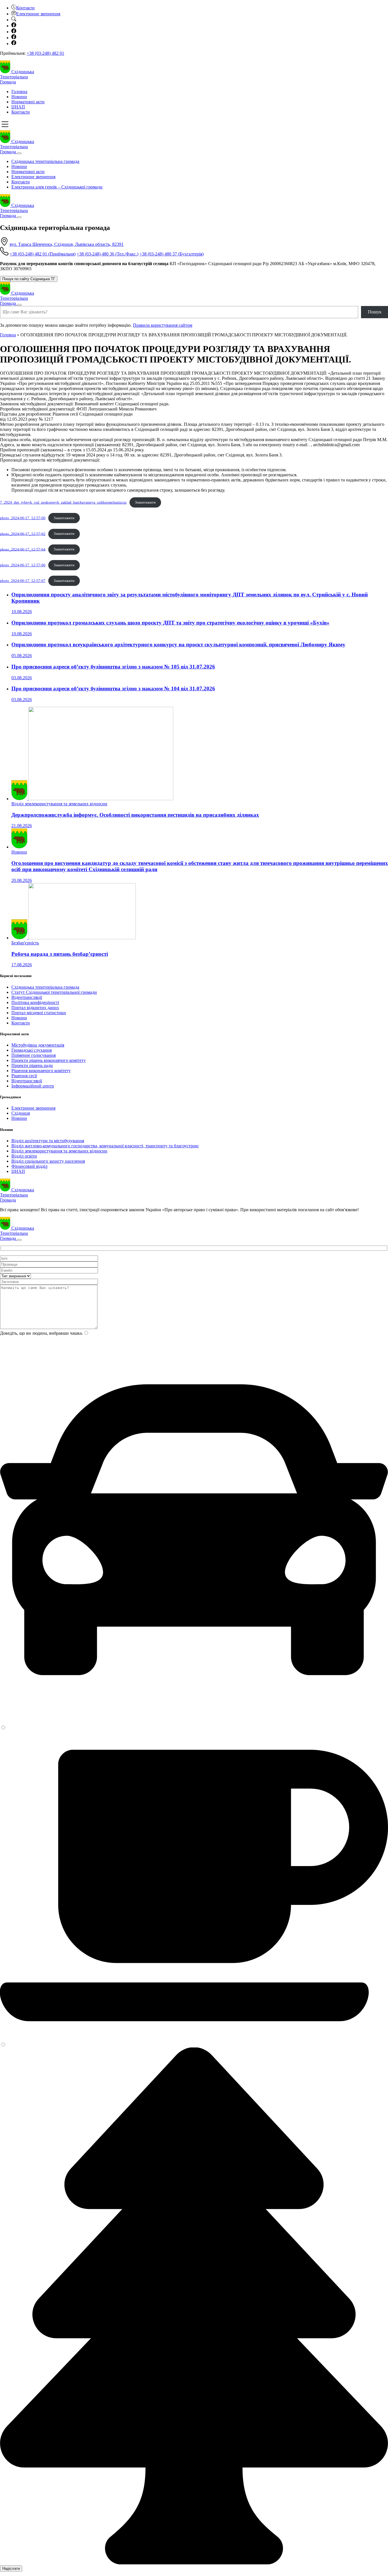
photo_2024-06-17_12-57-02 (23, 534)
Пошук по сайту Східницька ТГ (29, 279)
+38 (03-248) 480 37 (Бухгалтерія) (172, 254)
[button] (23, 8)
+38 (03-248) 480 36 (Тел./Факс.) (108, 254)
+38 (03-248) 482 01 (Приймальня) (43, 254)
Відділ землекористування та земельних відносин (59, 1151)
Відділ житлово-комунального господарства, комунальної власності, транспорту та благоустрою (105, 1146)
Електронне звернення (33, 177)
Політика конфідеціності (35, 1002)
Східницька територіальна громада (45, 161)
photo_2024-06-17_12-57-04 (23, 549)
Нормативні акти (28, 102)
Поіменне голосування (34, 1055)
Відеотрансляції (27, 997)
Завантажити (145, 502)
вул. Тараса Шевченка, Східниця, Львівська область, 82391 (67, 244)
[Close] (19, 153)
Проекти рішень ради (32, 1065)
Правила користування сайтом (163, 325)
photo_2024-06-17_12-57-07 (23, 581)
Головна (19, 92)
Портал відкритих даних (35, 1008)
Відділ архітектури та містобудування (48, 1141)
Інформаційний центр (33, 1086)
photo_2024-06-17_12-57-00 (23, 518)
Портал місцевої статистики (39, 1013)
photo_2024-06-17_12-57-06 (23, 565)
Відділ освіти (24, 1156)
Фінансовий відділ (29, 1166)
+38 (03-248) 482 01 (45, 53)
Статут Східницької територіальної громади (54, 992)
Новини (19, 97)
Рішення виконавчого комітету (41, 1071)
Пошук (375, 312)
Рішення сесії (24, 1076)
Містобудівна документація (38, 1045)
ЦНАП (18, 107)
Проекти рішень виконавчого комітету (49, 1060)
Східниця (21, 1113)
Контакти (21, 112)
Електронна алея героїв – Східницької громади (57, 187)
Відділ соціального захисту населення (48, 1161)
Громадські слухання (32, 1050)
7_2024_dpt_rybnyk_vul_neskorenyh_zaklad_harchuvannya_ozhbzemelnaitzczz (63, 502)
